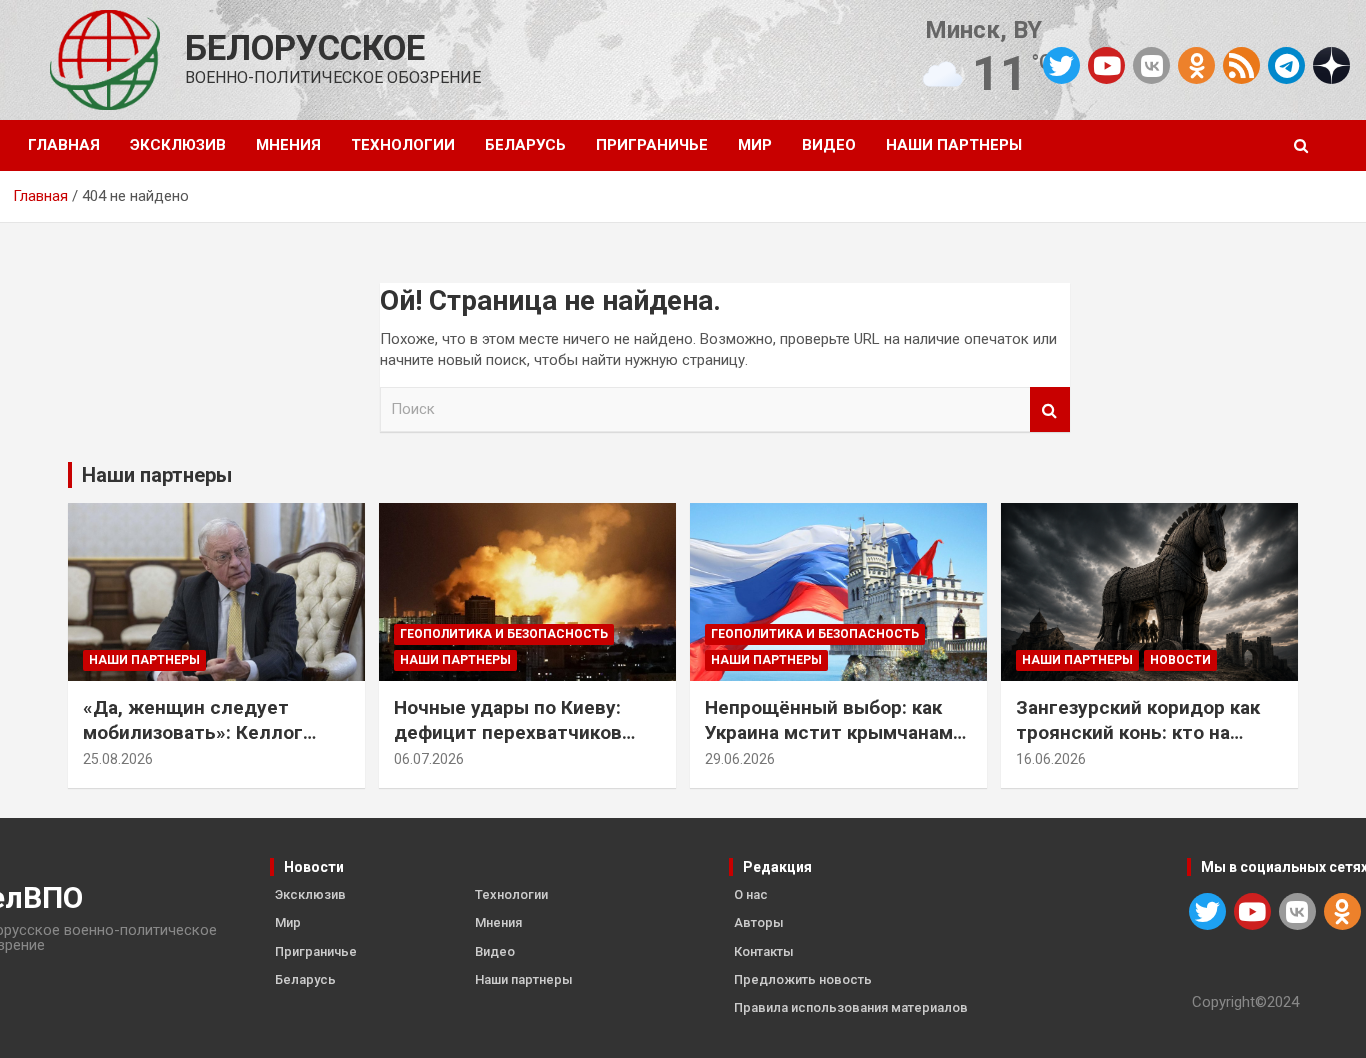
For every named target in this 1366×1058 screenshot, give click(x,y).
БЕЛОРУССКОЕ (305, 48)
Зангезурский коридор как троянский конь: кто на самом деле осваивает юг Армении (1138, 744)
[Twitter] (1061, 65)
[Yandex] (1331, 64)
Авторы (759, 922)
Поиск (1050, 409)
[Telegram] (1286, 65)
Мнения (288, 145)
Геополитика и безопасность (504, 634)
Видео (829, 145)
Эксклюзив (178, 145)
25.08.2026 (118, 759)
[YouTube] (1106, 65)
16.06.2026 (1051, 759)
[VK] (1151, 65)
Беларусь (525, 145)
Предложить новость (803, 979)
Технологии (403, 145)
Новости (1180, 660)
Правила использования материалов (851, 1007)
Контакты (764, 951)
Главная (64, 145)
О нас (751, 894)
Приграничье (652, 145)
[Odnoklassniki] (1196, 65)
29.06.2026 (740, 759)
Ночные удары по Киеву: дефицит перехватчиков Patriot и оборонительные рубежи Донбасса (513, 744)
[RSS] (1241, 64)
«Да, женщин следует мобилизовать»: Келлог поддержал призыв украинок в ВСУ (193, 744)
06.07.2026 (429, 759)
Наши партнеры (954, 145)
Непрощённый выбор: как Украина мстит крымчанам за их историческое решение (838, 732)
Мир (755, 145)
